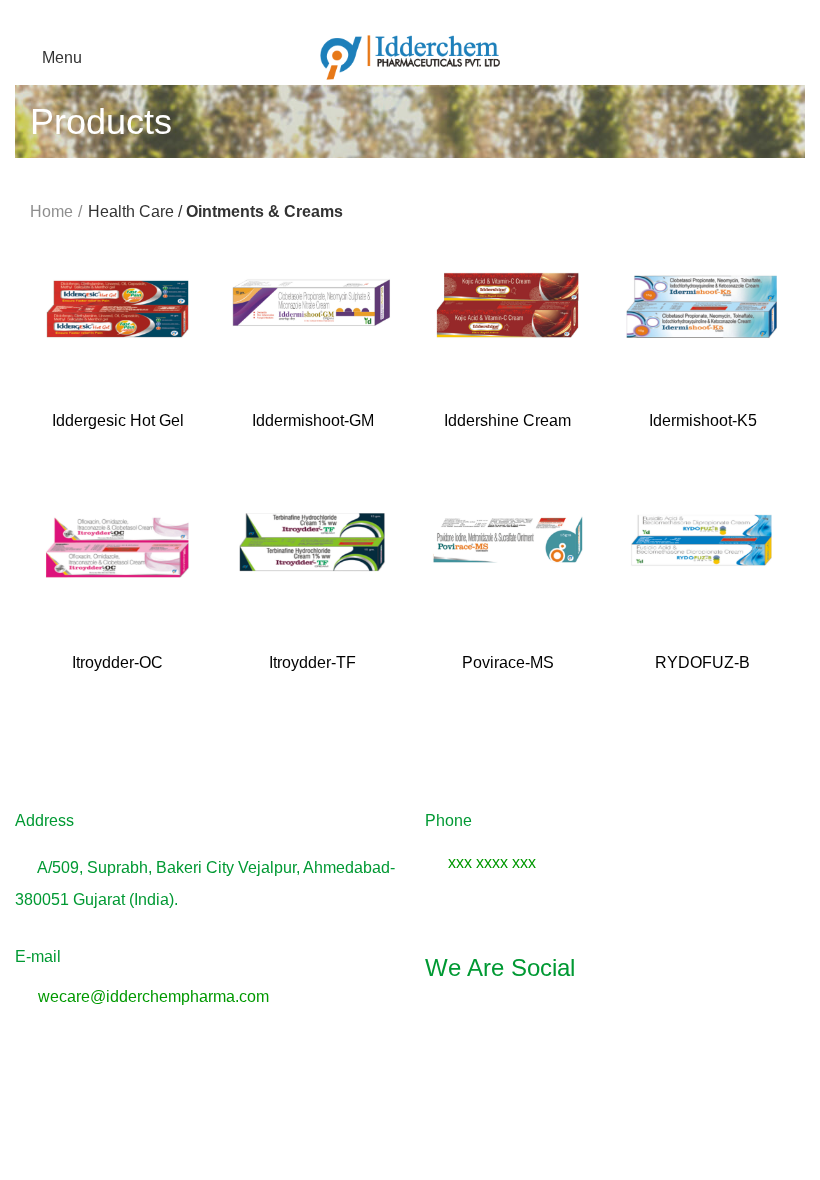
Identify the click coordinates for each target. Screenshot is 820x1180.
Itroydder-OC (117, 662)
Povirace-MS (508, 662)
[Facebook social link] (567, 1024)
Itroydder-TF (312, 662)
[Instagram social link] (615, 1024)
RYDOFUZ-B (702, 662)
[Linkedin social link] (663, 1024)
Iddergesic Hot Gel (118, 420)
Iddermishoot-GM (313, 420)
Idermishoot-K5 (703, 420)
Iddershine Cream (507, 420)
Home (51, 211)
